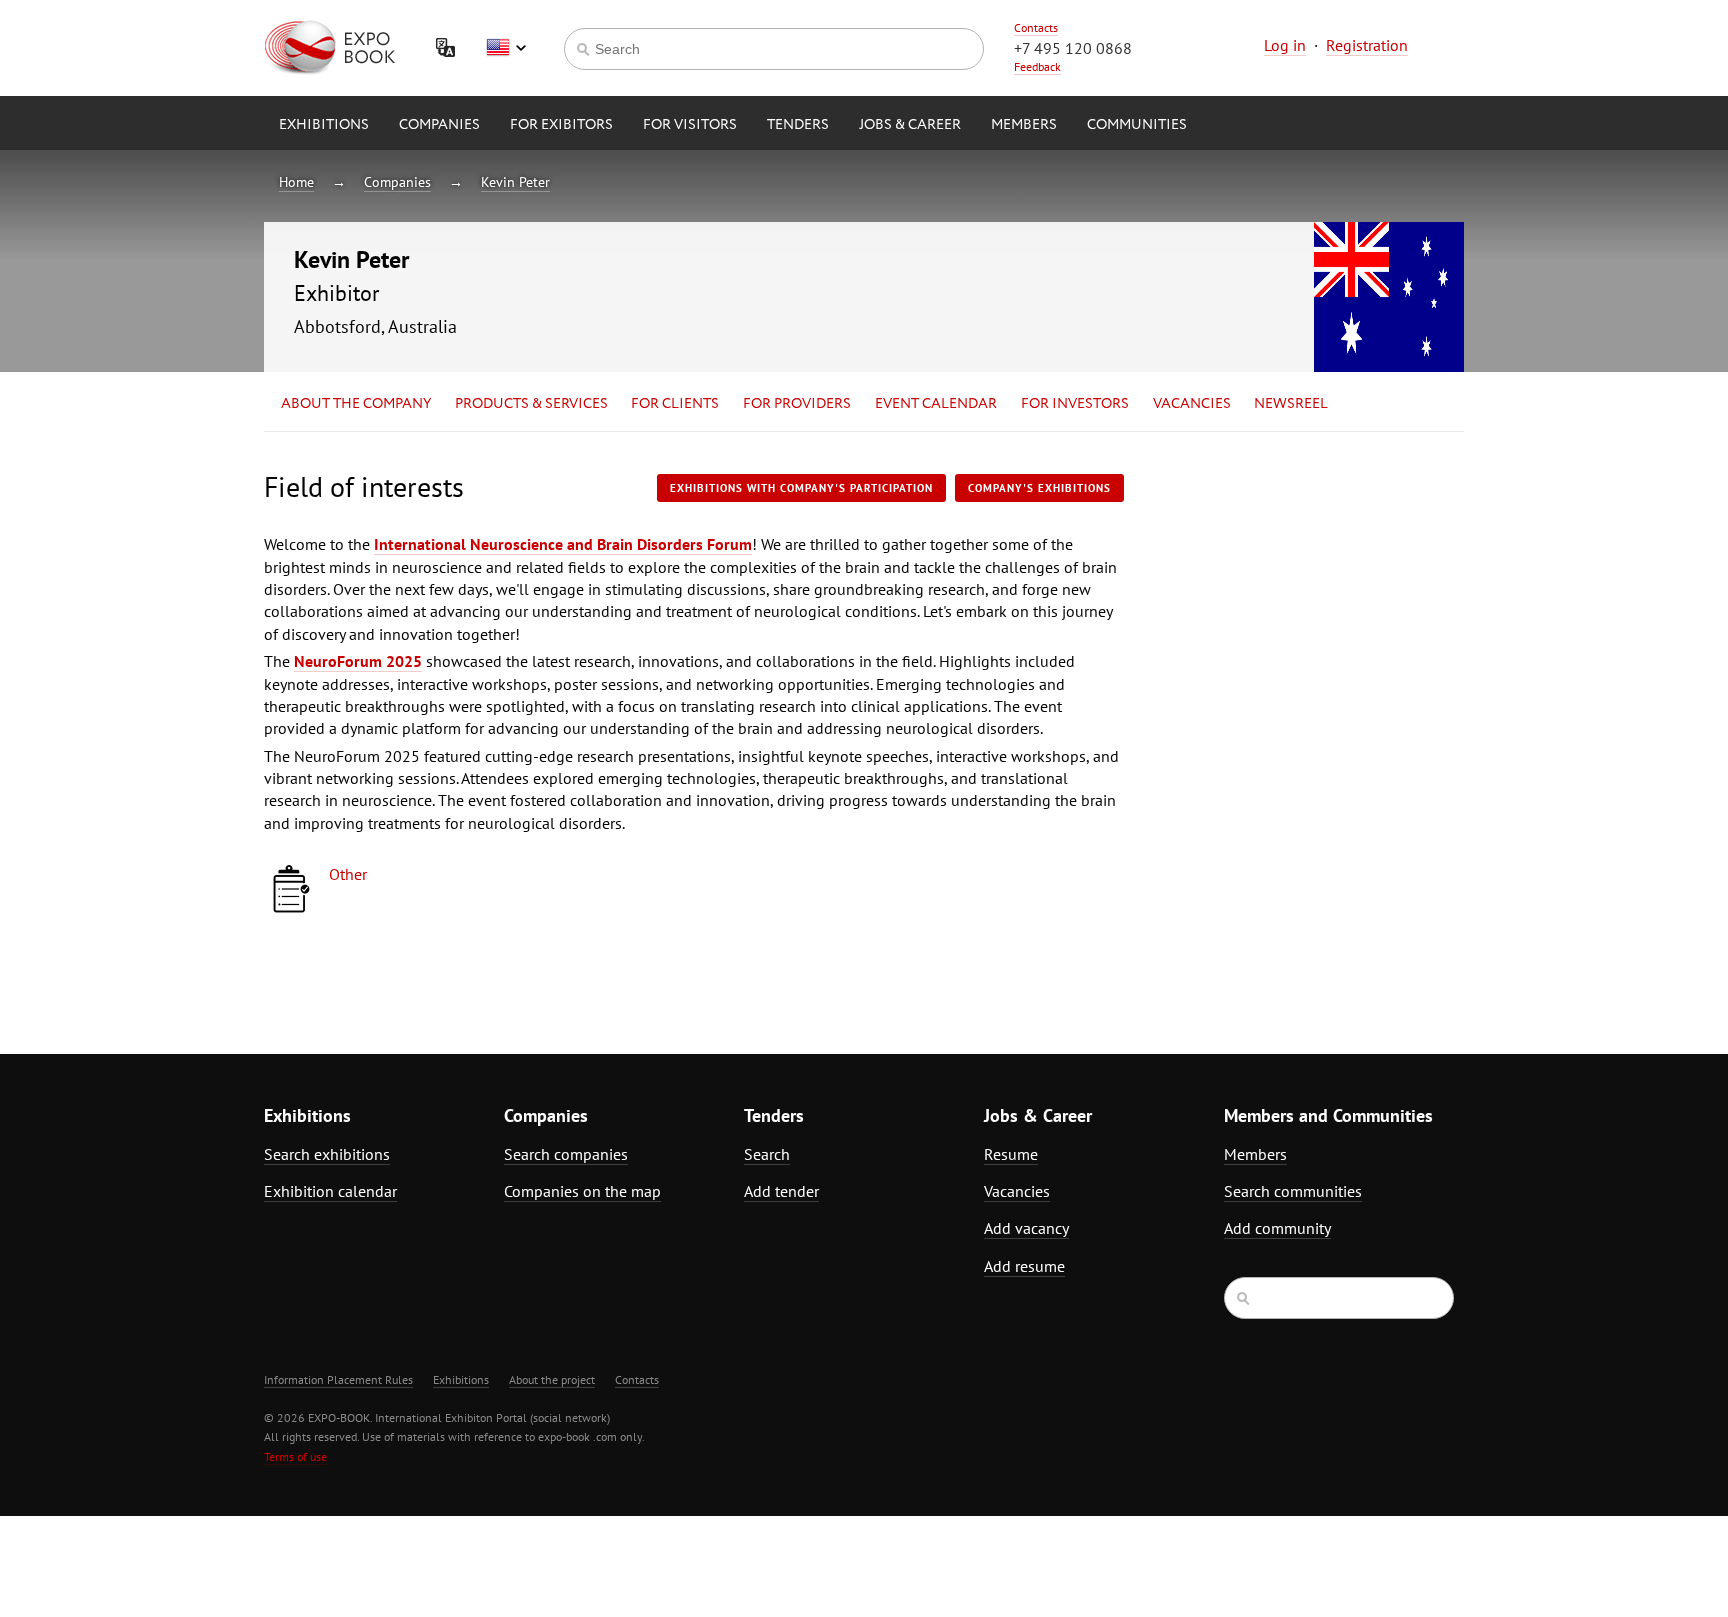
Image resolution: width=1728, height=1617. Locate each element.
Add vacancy (1026, 1228)
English (506, 48)
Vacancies (1192, 404)
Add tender (781, 1191)
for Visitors (690, 125)
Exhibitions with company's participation (801, 488)
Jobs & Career (910, 125)
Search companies (566, 1154)
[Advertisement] (1289, 647)
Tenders (798, 125)
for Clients (675, 404)
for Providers (797, 404)
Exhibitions (324, 125)
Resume (1011, 1154)
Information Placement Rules (338, 1379)
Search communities (1293, 1191)
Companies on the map (582, 1191)
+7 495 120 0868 (1073, 48)
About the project (552, 1379)
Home (296, 182)
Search (767, 1154)
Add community (1277, 1228)
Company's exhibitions (1039, 488)
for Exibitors (561, 125)
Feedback (1037, 66)
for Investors (1075, 404)
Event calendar (936, 404)
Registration (1367, 45)
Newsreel (1291, 404)
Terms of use (295, 1456)
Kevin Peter (515, 182)
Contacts (1036, 27)
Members (1024, 125)
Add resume (1024, 1266)
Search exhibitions (327, 1154)
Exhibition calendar (330, 1191)
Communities (1137, 125)
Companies (439, 125)
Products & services (531, 404)
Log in (1285, 45)
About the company (356, 404)
